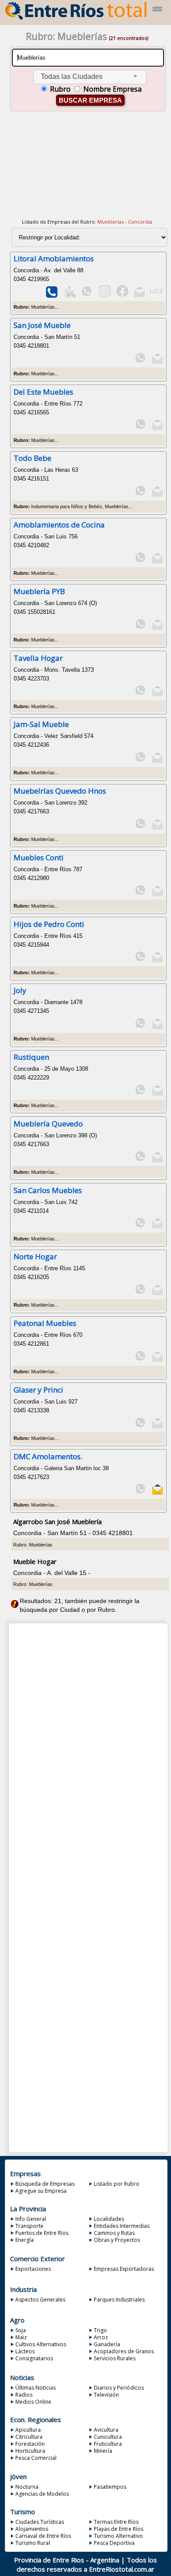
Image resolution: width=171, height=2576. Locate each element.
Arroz (101, 2337)
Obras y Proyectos (117, 2240)
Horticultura (30, 2451)
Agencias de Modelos (42, 2494)
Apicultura (28, 2430)
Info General (31, 2219)
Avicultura (106, 2430)
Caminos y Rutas (114, 2233)
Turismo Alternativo (118, 2536)
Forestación (30, 2444)
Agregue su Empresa (41, 2191)
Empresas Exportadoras (124, 2269)
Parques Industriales (119, 2300)
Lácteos (25, 2351)
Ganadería (107, 2344)
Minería (103, 2451)
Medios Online (33, 2402)
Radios (24, 2395)
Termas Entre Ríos (116, 2522)
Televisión (106, 2395)
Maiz (21, 2337)
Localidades (109, 2219)
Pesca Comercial (36, 2458)
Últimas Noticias (36, 2388)
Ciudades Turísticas (40, 2522)
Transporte (29, 2226)
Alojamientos (32, 2529)
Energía (25, 2240)
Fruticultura (108, 2444)
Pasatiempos (110, 2487)
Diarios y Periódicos (119, 2388)
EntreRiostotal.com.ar (122, 2569)
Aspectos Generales (40, 2300)
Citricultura (29, 2437)
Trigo (100, 2330)
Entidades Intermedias (122, 2226)
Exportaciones (33, 2269)
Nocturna (27, 2487)
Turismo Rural (33, 2543)
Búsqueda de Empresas (45, 2184)
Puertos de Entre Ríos (42, 2233)
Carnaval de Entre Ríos (43, 2536)
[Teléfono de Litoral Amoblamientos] (52, 296)
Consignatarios (34, 2358)
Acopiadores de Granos (124, 2351)
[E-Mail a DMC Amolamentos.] (158, 1493)
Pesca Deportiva (114, 2543)
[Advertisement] (87, 171)
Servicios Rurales (115, 2358)
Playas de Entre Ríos (119, 2529)
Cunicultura (108, 2437)
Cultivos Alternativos (41, 2344)
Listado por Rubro (117, 2184)
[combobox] (90, 77)
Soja (21, 2330)
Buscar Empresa (90, 100)
